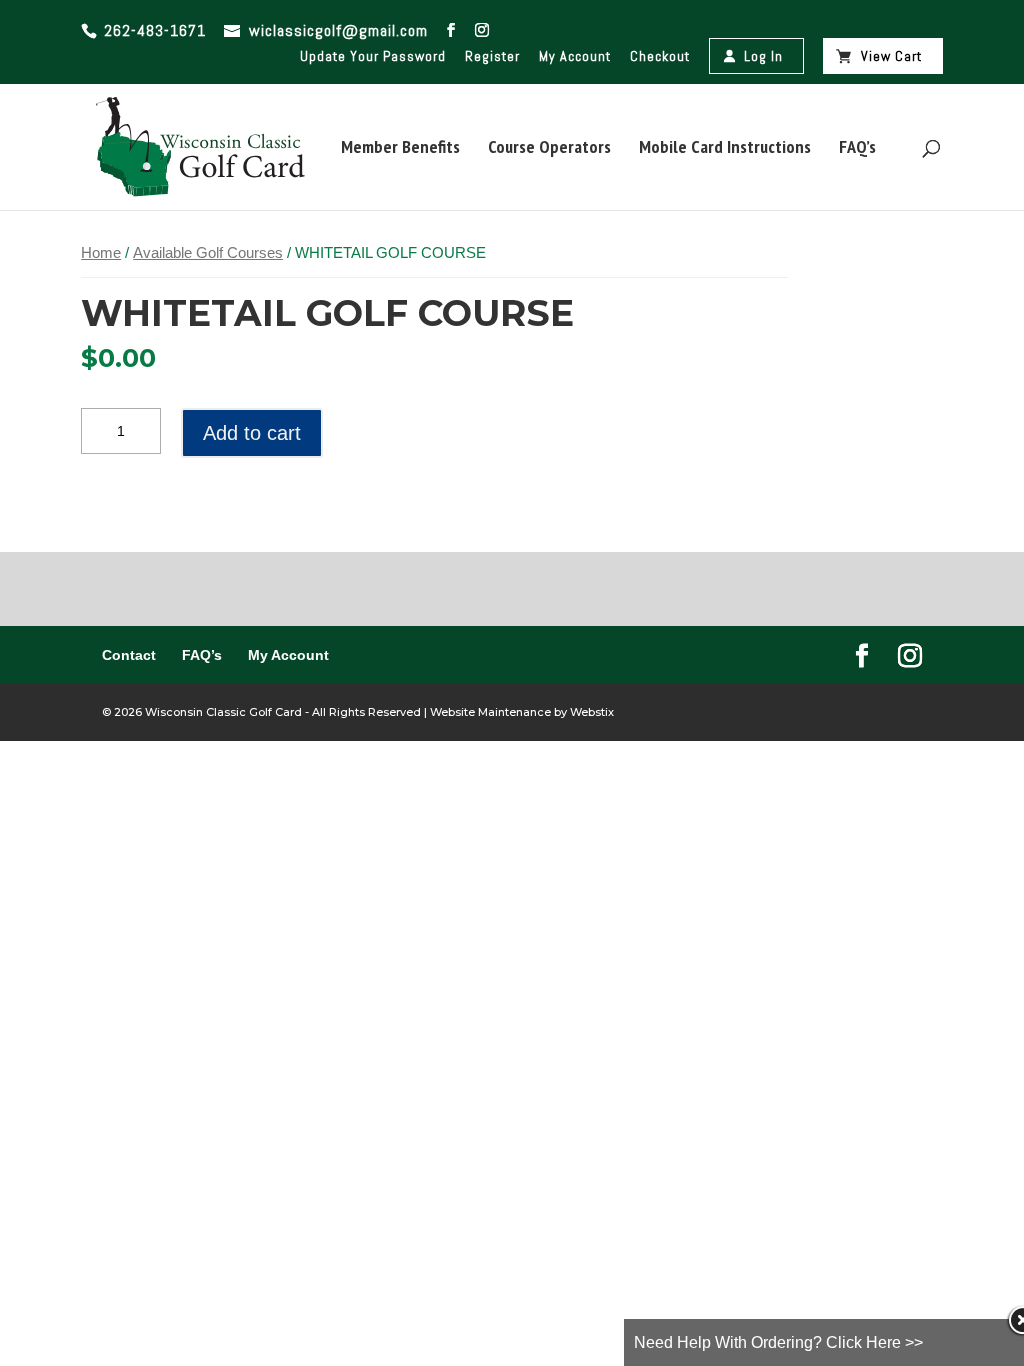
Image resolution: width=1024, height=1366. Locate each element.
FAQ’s (857, 149)
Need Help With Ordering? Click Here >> (778, 1342)
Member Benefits (400, 149)
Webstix (590, 712)
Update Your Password (373, 56)
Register (492, 56)
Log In (763, 56)
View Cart (891, 56)
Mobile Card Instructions (725, 149)
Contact (129, 655)
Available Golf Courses (208, 253)
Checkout (660, 56)
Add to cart (252, 433)
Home (101, 253)
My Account (575, 56)
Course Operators (549, 149)
